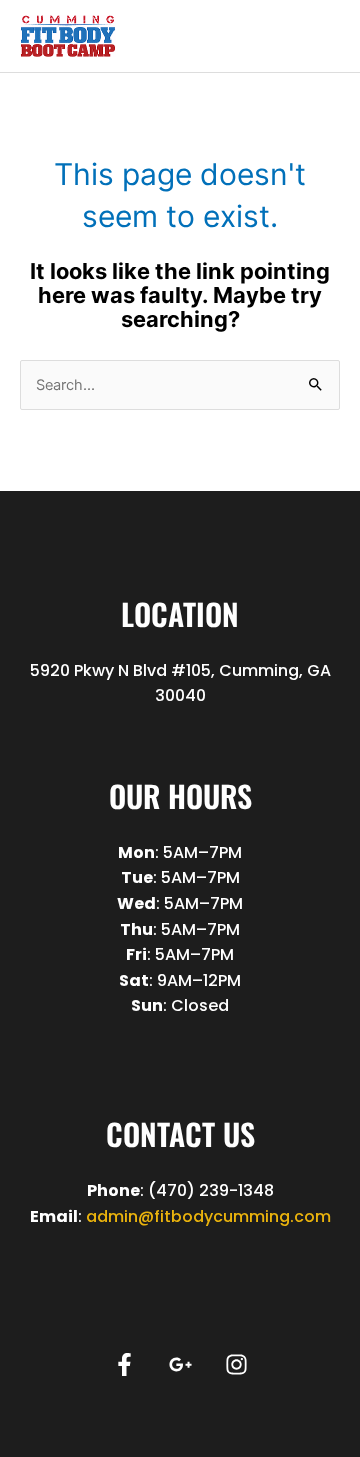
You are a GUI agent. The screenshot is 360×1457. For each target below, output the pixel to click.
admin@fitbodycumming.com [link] (208, 1216)
